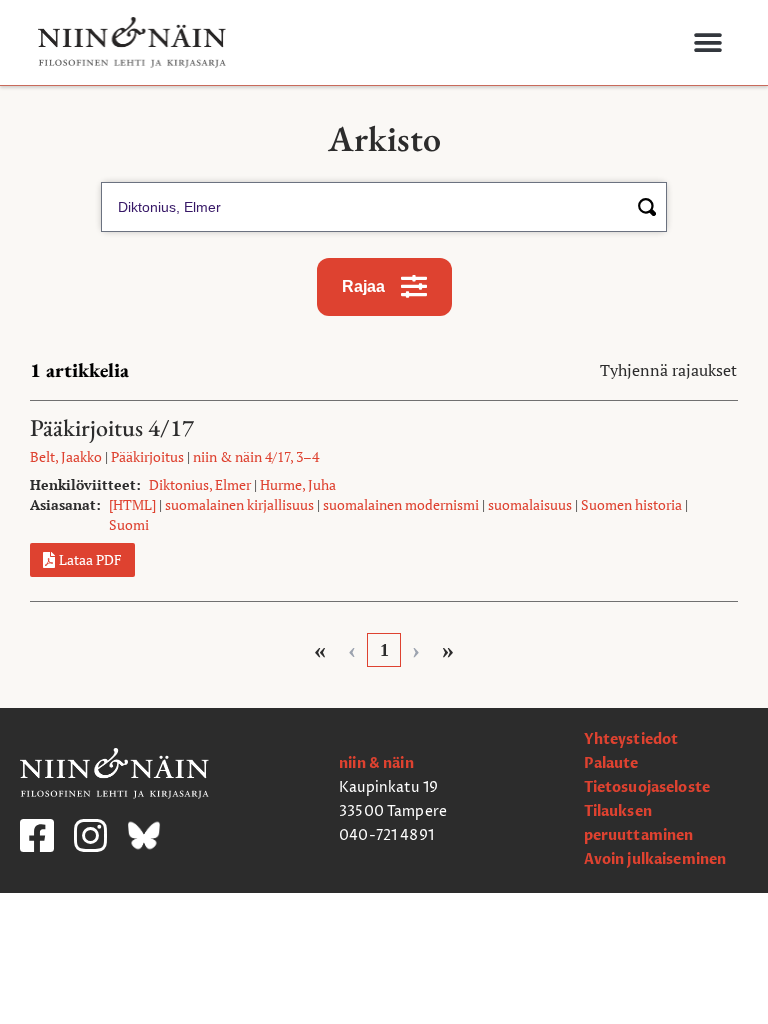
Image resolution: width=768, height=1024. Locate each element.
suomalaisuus (530, 504)
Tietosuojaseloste (647, 787)
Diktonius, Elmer (200, 484)
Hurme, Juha (298, 484)
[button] (707, 42)
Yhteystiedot (631, 739)
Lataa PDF (90, 559)
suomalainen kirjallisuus (239, 504)
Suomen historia (631, 504)
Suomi (129, 524)
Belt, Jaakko (66, 456)
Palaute (611, 763)
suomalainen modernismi (401, 504)
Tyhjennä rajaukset (668, 370)
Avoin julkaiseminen (655, 859)
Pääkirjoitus (147, 456)
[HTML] (132, 504)
